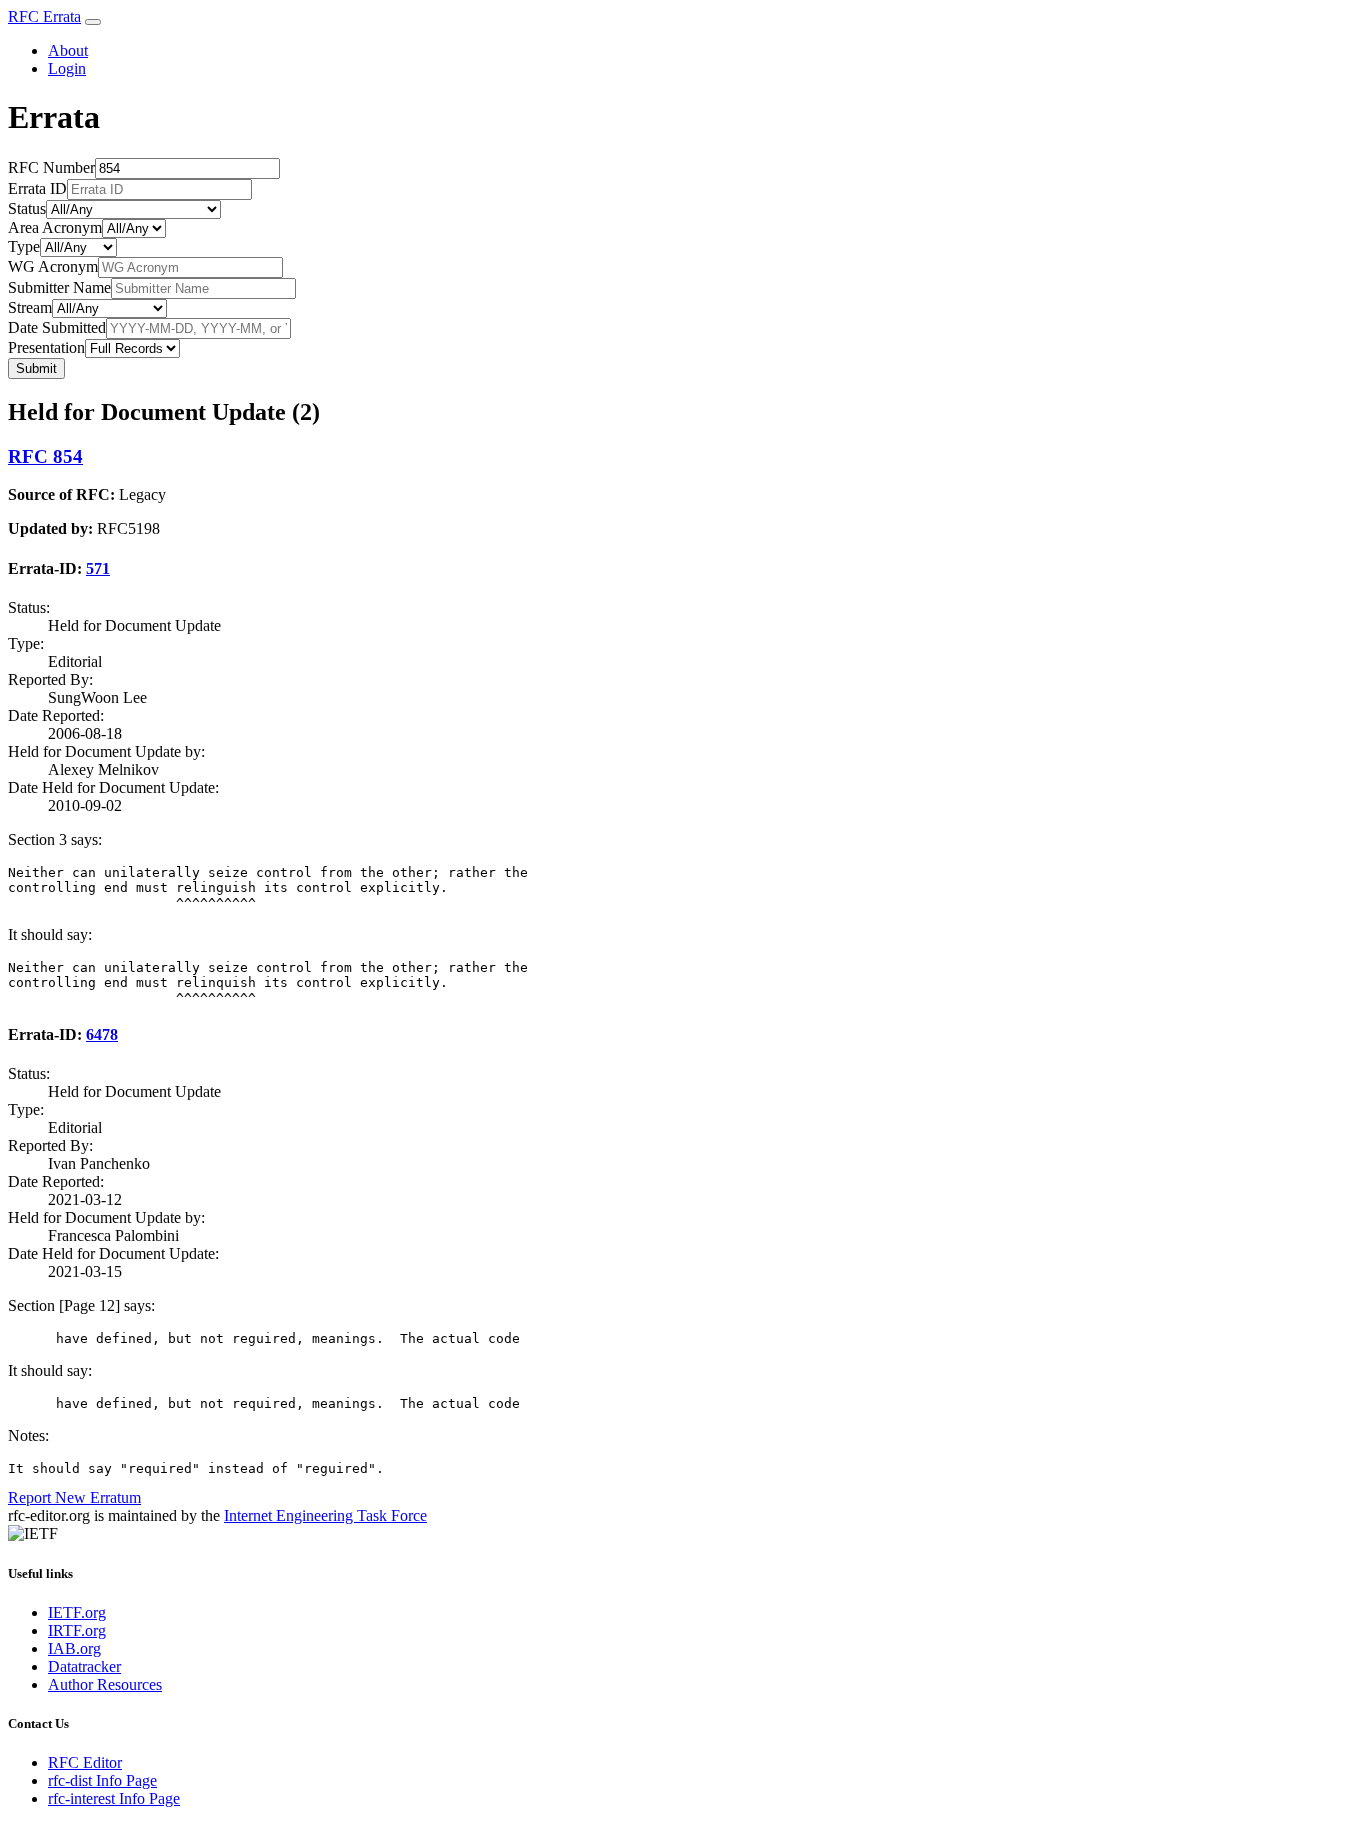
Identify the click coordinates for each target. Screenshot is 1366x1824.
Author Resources (105, 1684)
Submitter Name (59, 287)
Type (24, 246)
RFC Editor (85, 1762)
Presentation (46, 347)
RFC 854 (45, 456)
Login (67, 68)
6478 (102, 1034)
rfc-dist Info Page (102, 1780)
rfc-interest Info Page (114, 1798)
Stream (30, 307)
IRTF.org (77, 1630)
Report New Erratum (74, 1497)
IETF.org (77, 1612)
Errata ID (37, 188)
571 (98, 568)
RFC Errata (44, 16)
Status (27, 208)
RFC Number (51, 167)
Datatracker (84, 1666)
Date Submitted (57, 327)
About (68, 50)
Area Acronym (55, 227)
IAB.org (74, 1648)
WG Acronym (53, 266)
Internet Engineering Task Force (325, 1515)
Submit (36, 368)
